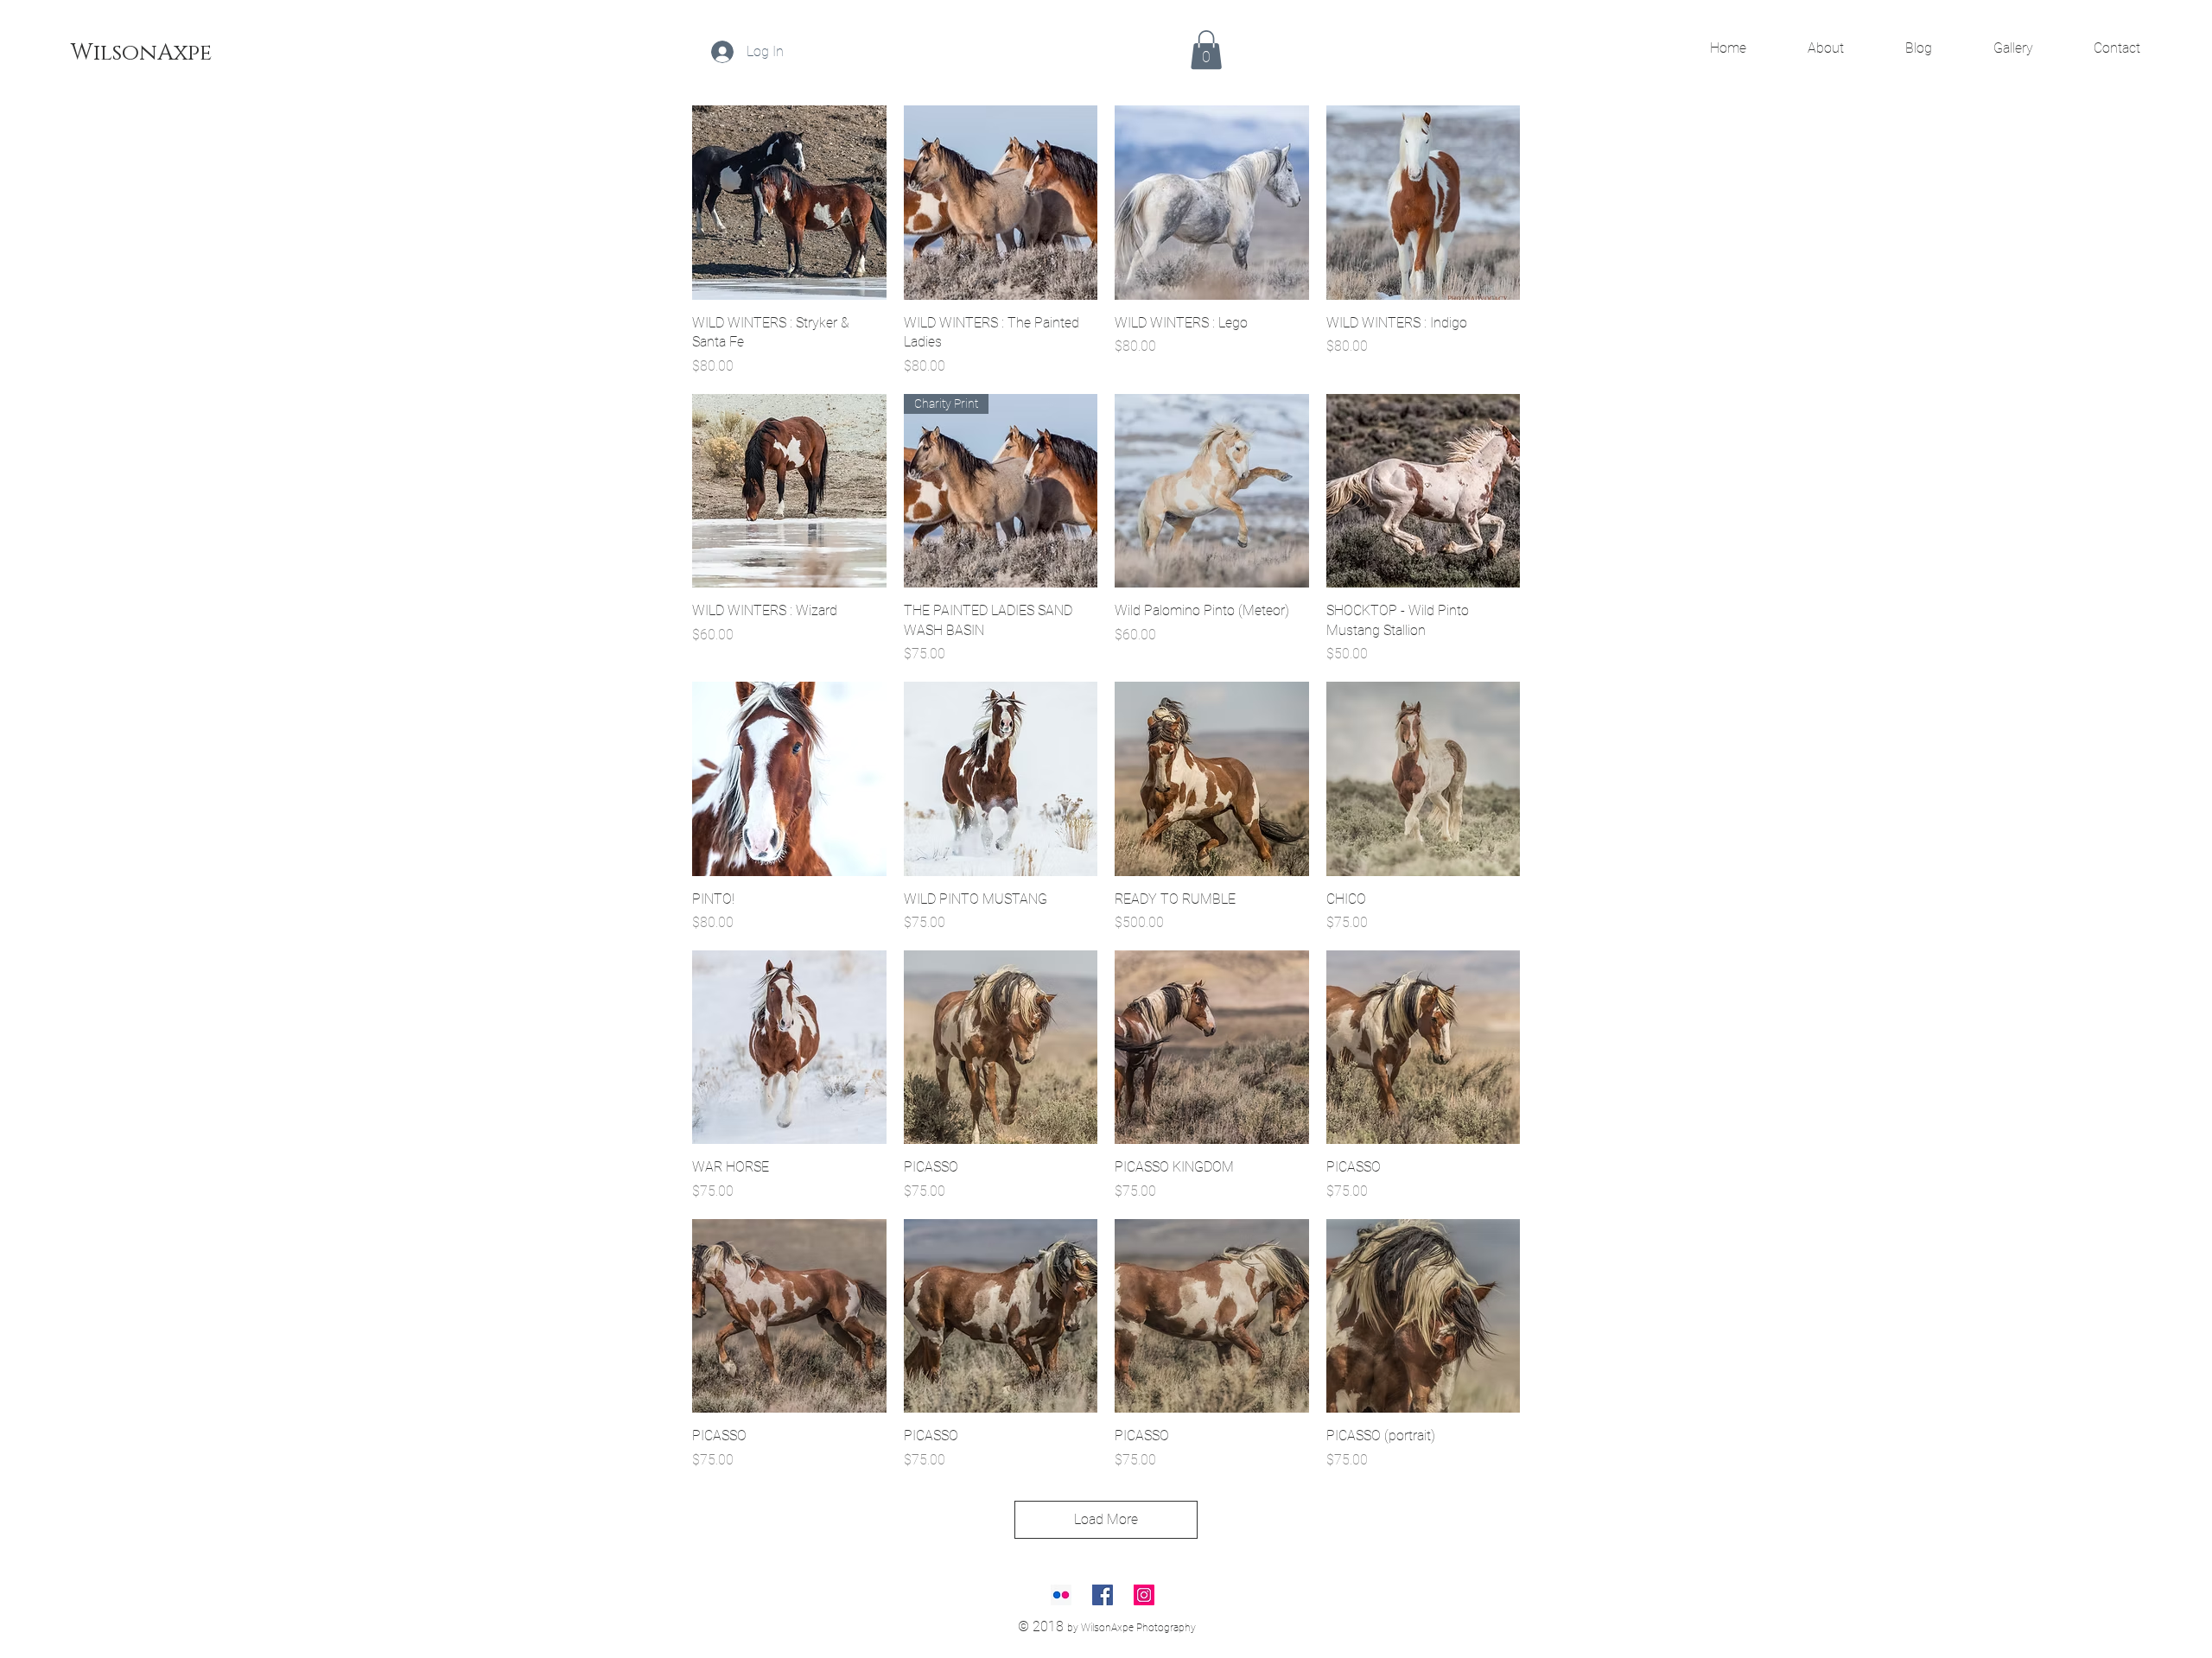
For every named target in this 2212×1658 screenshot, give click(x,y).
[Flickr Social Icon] (1061, 1595)
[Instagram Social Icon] (1144, 1595)
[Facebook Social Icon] (1103, 1595)
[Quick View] (789, 203)
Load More (1106, 1519)
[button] (1206, 50)
